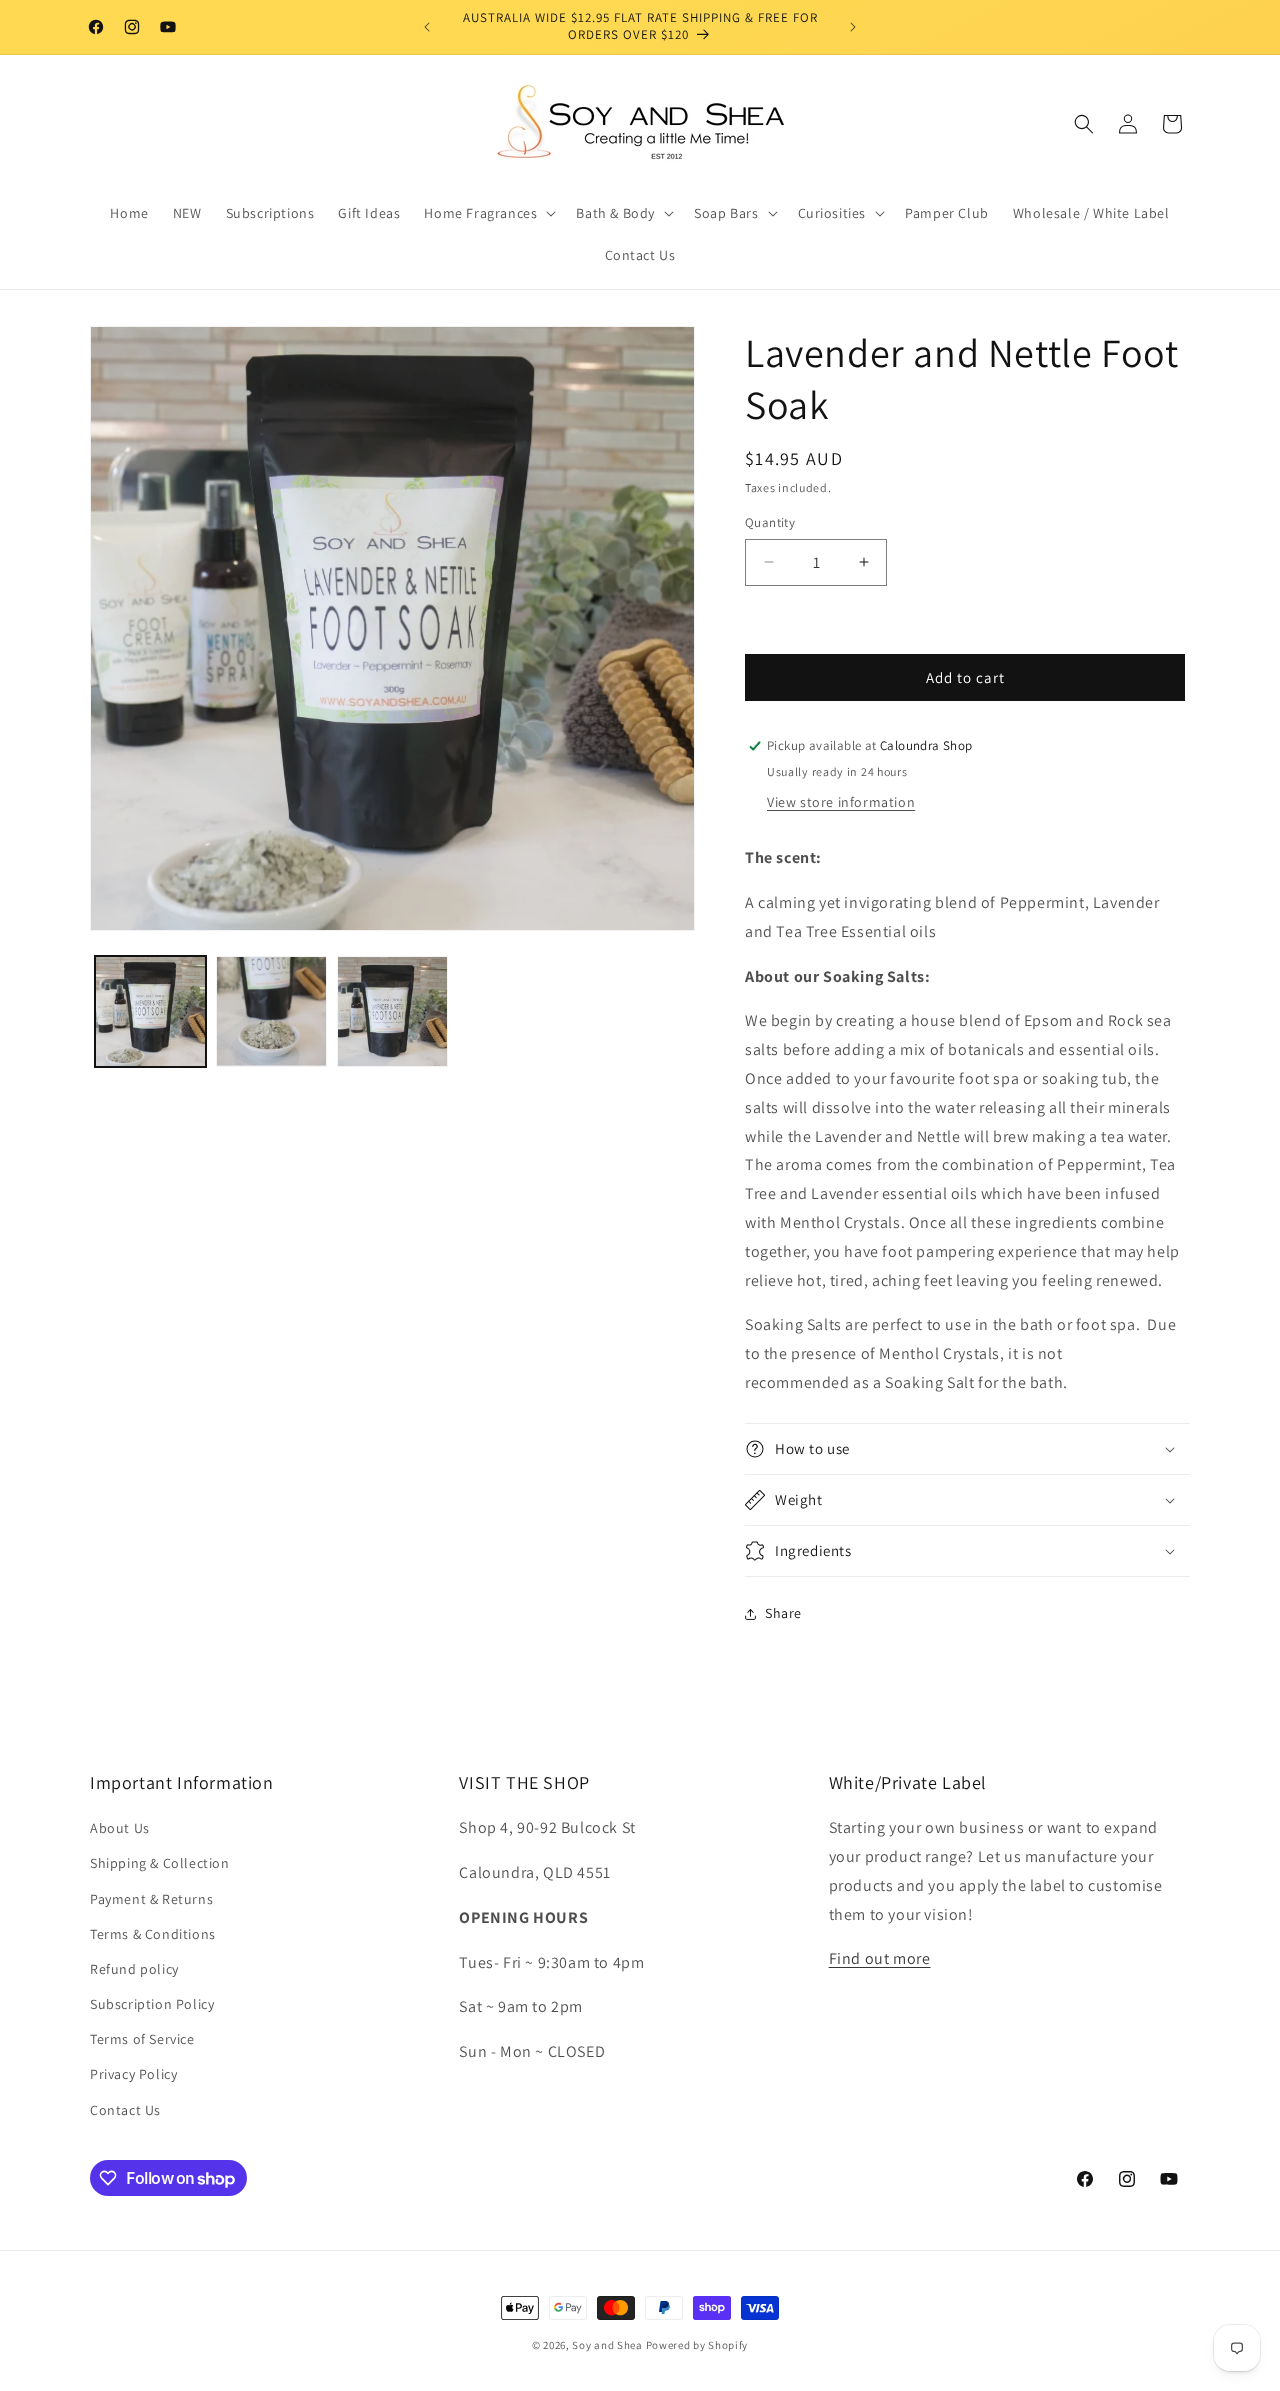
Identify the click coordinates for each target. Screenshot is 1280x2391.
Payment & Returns (151, 1899)
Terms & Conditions (153, 1934)
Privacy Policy (133, 2074)
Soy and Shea (607, 2345)
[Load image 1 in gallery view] (150, 1011)
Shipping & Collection (160, 1863)
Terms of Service (142, 2039)
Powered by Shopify (697, 2345)
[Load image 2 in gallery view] (271, 1011)
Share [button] (783, 1613)
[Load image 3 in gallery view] (392, 1011)
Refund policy (134, 1969)
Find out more (880, 1958)
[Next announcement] (853, 27)
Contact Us (125, 2110)
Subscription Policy (152, 2004)
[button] (488, 213)
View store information (841, 802)
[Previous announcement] (427, 27)
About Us (120, 1828)
